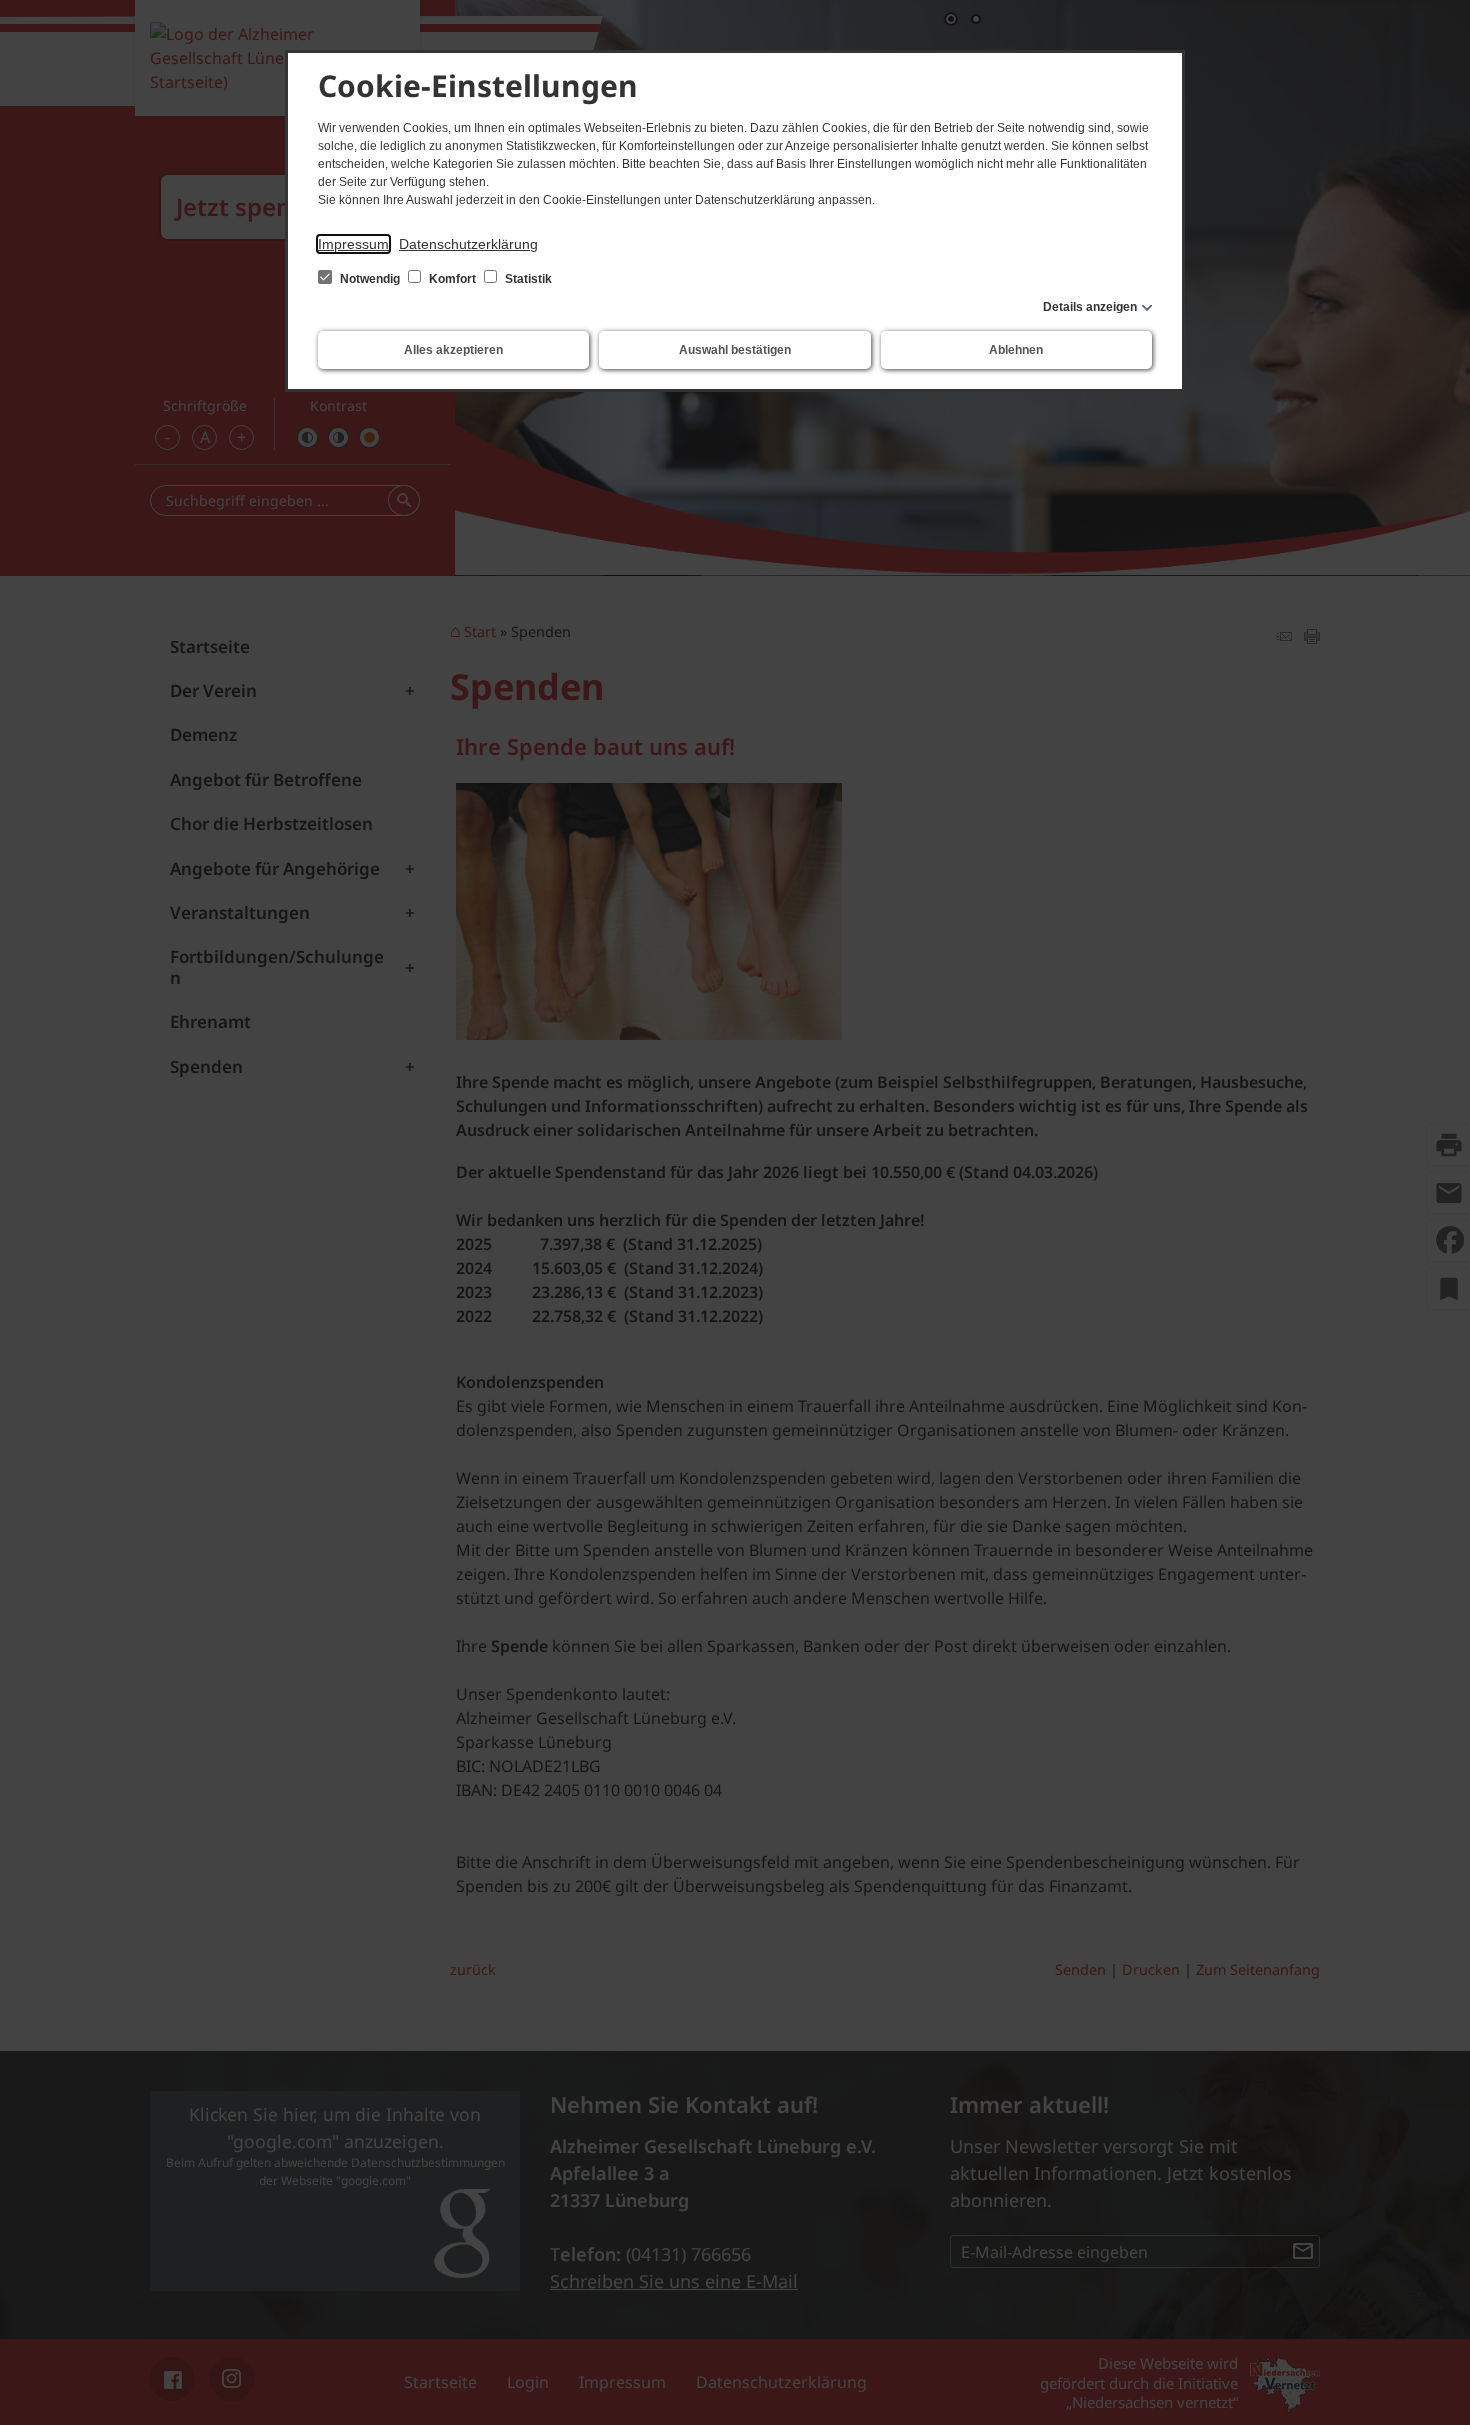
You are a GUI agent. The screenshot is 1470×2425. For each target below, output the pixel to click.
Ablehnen (1016, 350)
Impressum (353, 244)
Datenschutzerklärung (468, 244)
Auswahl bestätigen (735, 350)
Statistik (527, 279)
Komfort (452, 279)
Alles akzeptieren (453, 350)
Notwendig (370, 279)
